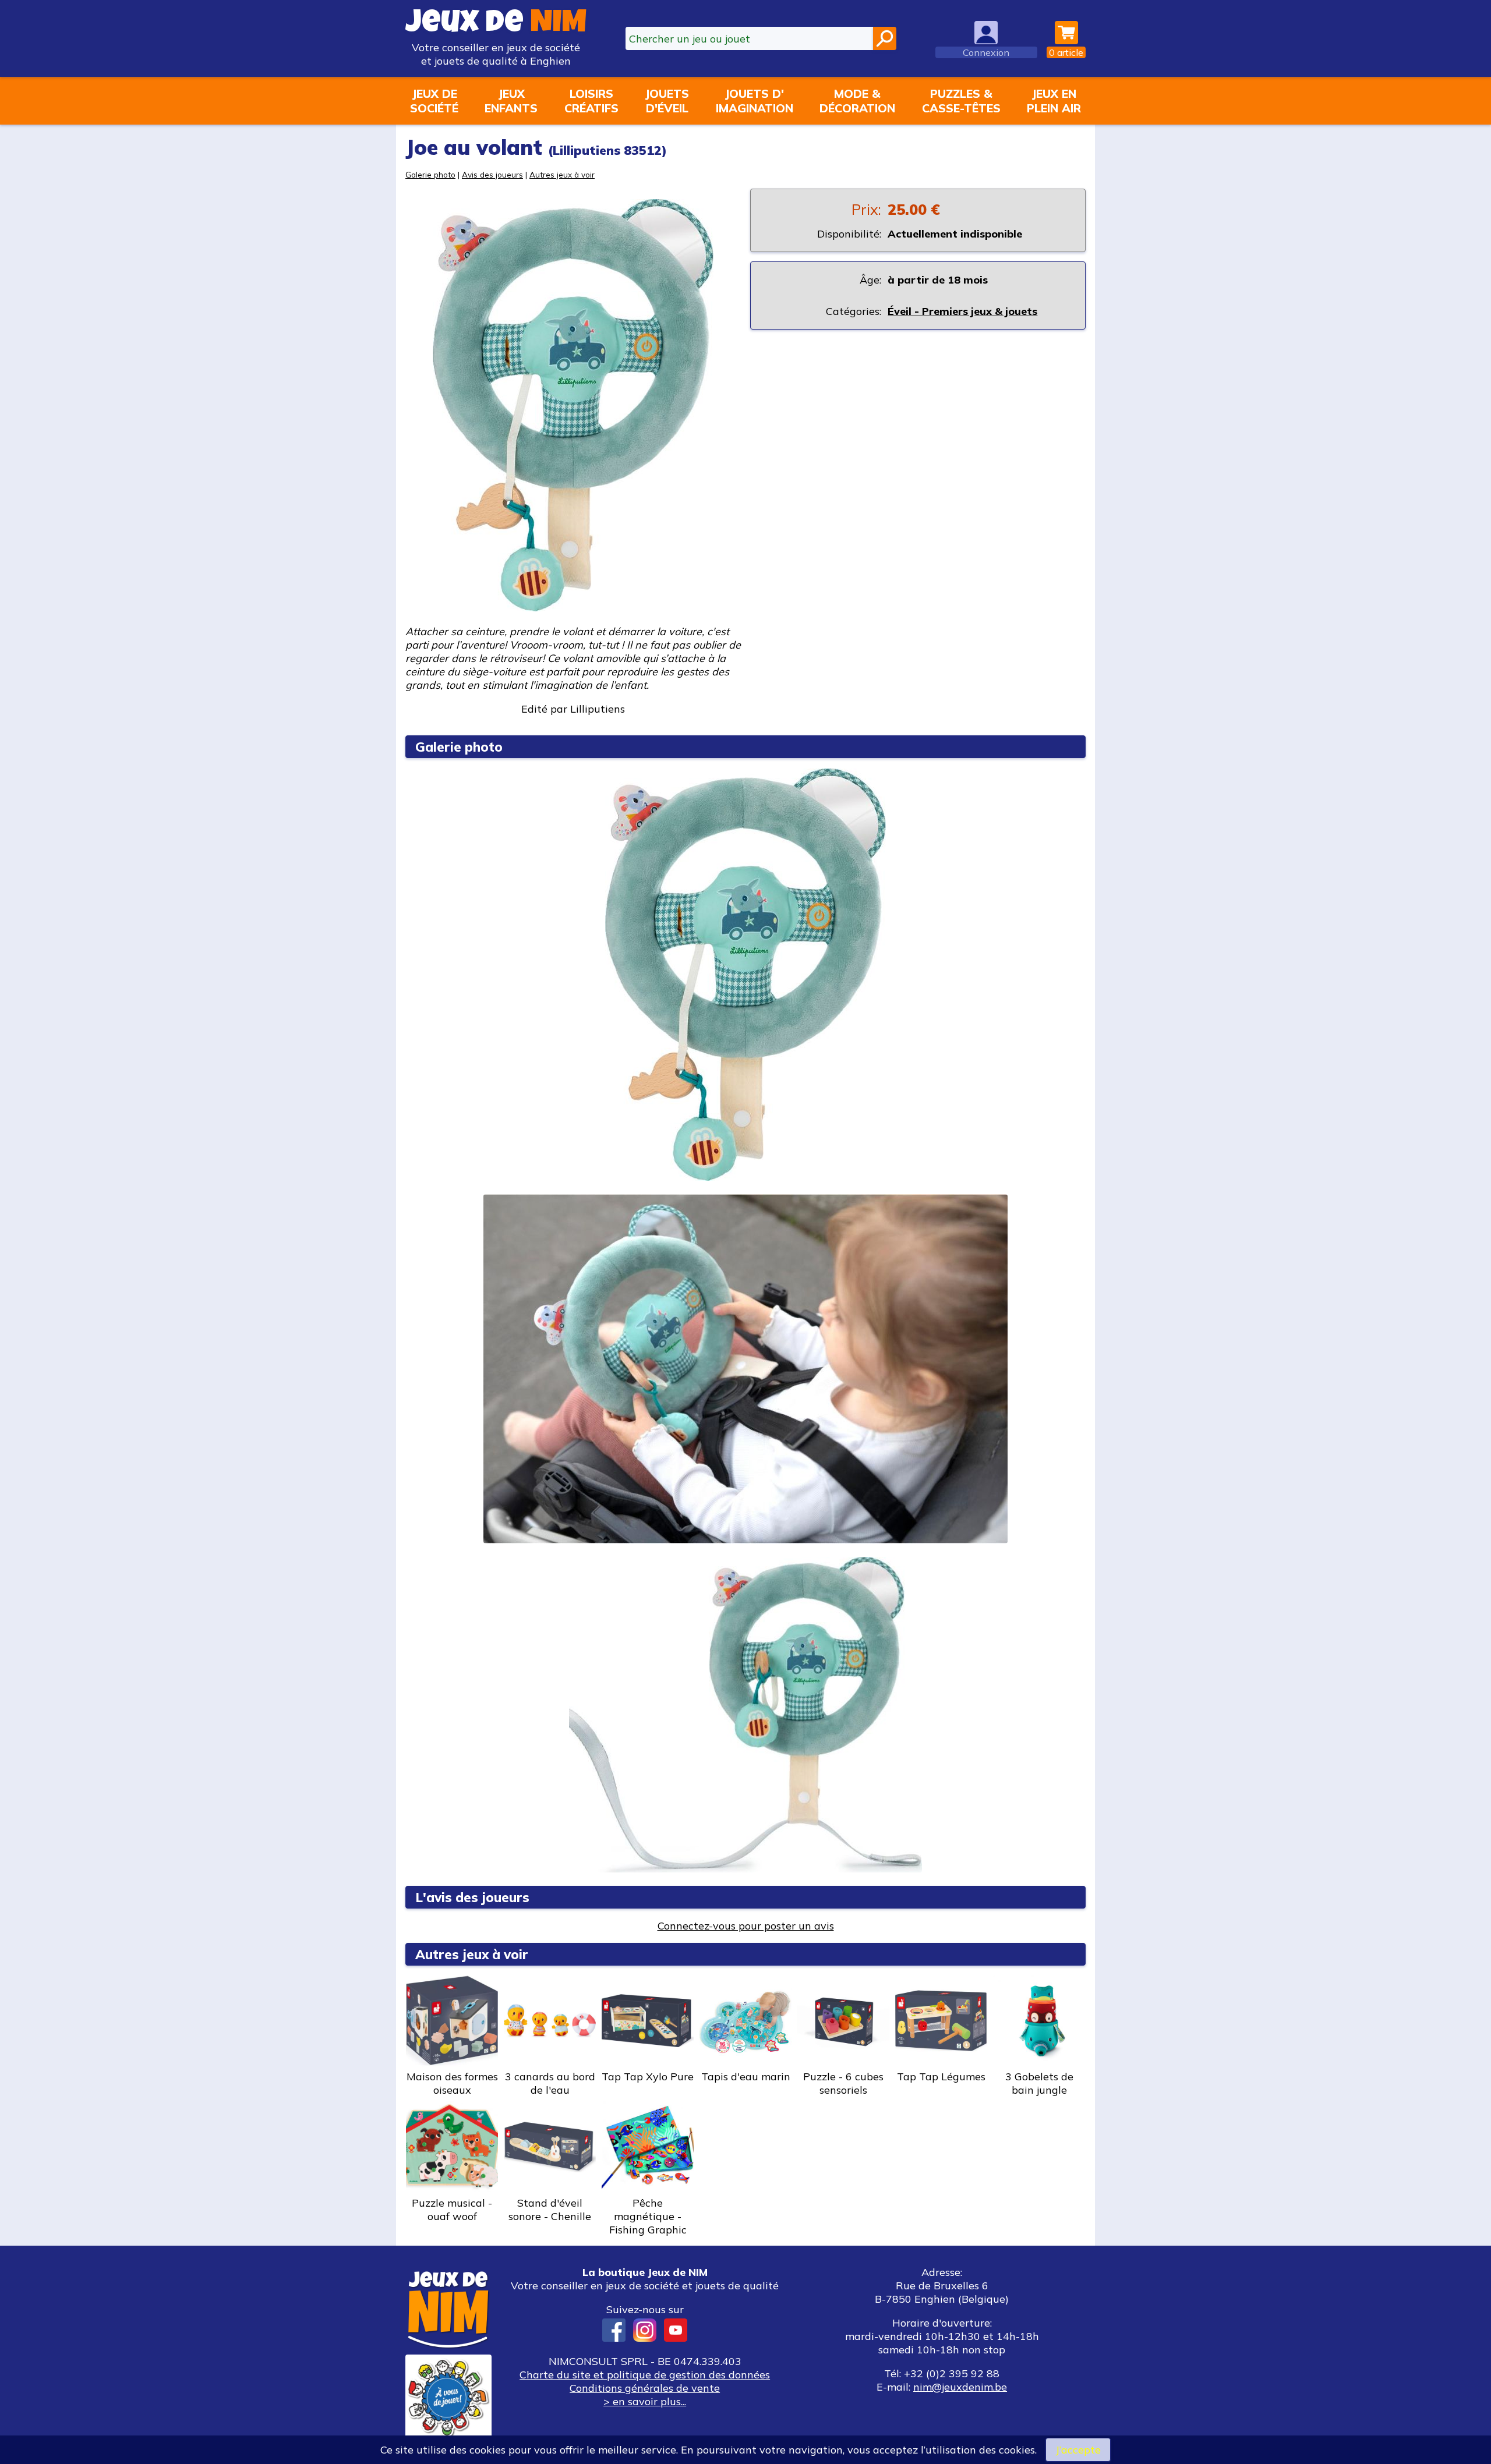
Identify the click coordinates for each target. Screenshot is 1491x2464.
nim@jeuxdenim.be (960, 2387)
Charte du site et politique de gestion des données (645, 2375)
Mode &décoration (857, 101)
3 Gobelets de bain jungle (1039, 2083)
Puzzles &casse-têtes (961, 101)
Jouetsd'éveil (667, 101)
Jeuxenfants (511, 101)
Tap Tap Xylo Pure (648, 2077)
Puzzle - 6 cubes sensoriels (843, 2083)
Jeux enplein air (1054, 101)
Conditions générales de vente (645, 2388)
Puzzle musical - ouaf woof (452, 2210)
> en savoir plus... (645, 2401)
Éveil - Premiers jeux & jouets (962, 311)
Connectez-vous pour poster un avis (746, 1926)
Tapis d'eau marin (746, 2077)
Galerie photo (430, 174)
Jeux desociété (434, 101)
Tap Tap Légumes (941, 2077)
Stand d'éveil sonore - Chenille (550, 2210)
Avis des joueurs (492, 174)
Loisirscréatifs (591, 101)
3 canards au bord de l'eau (550, 2083)
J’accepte (1078, 2450)
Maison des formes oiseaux (452, 2083)
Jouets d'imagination (755, 101)
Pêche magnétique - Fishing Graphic (648, 2216)
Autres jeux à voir (562, 174)
